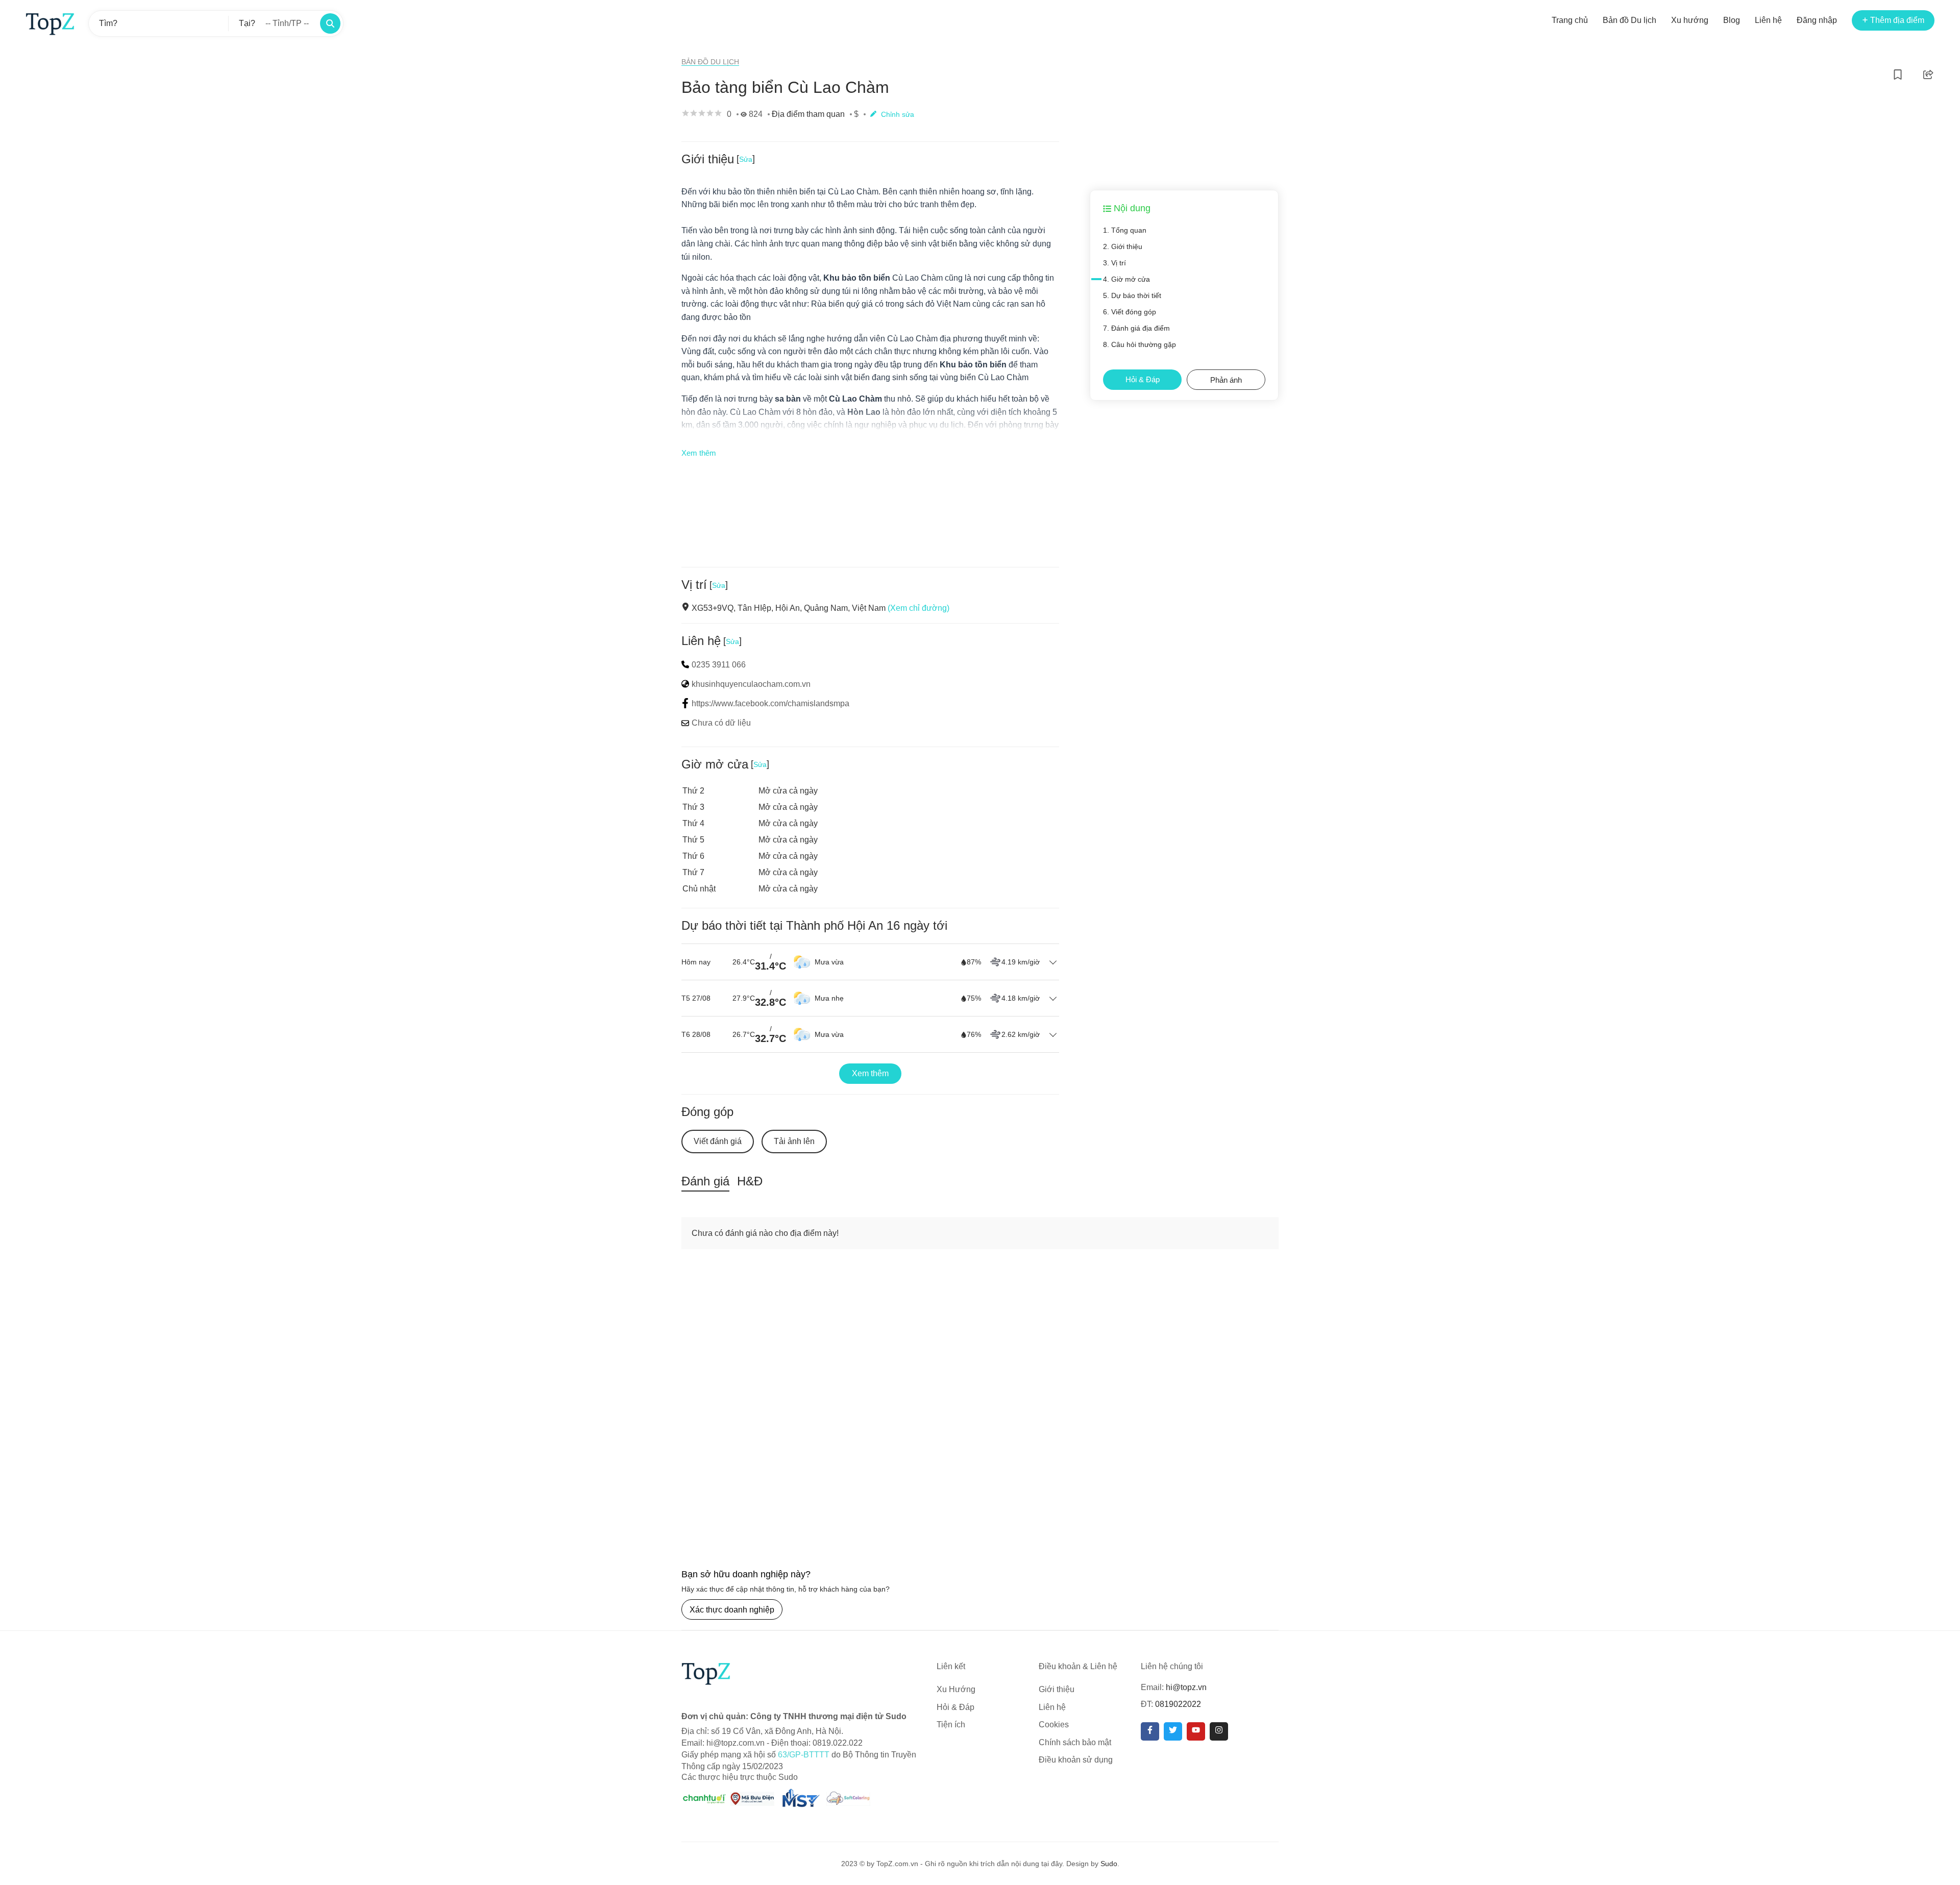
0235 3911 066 (719, 665)
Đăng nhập (1817, 20)
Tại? (247, 23)
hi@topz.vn (1186, 1687)
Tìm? (108, 23)
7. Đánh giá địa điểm (1136, 328)
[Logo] (50, 23)
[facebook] (1150, 1731)
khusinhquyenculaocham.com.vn (751, 684)
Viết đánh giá (718, 1141)
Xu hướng (1690, 20)
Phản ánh (1226, 380)
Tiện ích (951, 1725)
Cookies (1054, 1725)
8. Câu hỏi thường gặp (1140, 344)
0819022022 (1178, 1704)
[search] (330, 23)
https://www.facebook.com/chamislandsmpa (770, 703)
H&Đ (750, 1181)
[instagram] (1219, 1731)
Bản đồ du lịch (710, 62)
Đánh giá (705, 1181)
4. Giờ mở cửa (1126, 279)
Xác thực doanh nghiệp (732, 1610)
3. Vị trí (1114, 263)
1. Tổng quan (1125, 230)
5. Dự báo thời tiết (1132, 295)
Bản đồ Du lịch (1630, 20)
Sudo (1109, 1864)
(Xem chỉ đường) (918, 608)
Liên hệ (1768, 20)
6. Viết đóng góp (1130, 312)
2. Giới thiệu (1123, 246)
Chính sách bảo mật (1075, 1742)
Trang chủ (1570, 20)
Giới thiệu (1057, 1689)
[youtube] (1196, 1731)
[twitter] (1173, 1731)
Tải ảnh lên (794, 1141)
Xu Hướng (956, 1689)
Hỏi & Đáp (1143, 379)
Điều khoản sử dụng (1076, 1760)
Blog (1732, 20)
